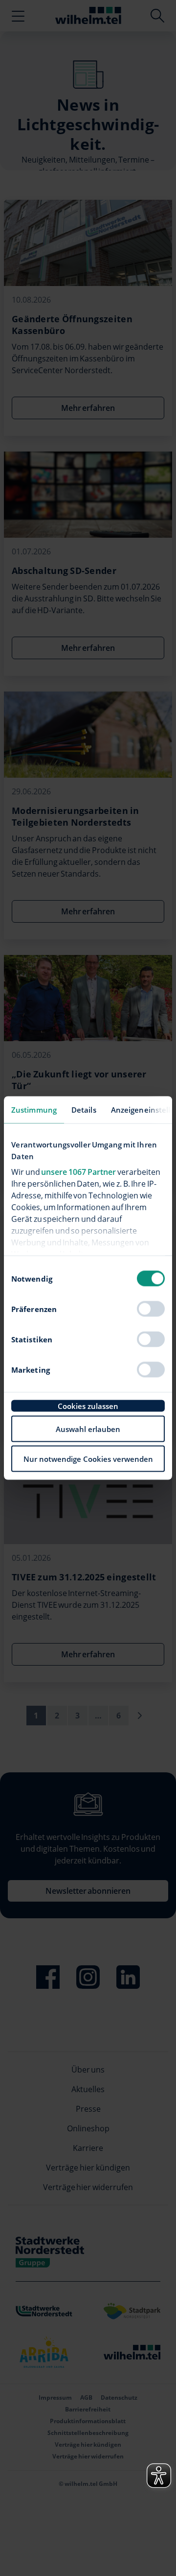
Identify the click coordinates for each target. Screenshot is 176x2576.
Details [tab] (84, 1110)
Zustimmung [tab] (34, 1110)
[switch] (151, 1309)
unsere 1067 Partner (78, 1171)
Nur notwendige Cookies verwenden (88, 1459)
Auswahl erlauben (88, 1429)
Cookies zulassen (88, 1406)
